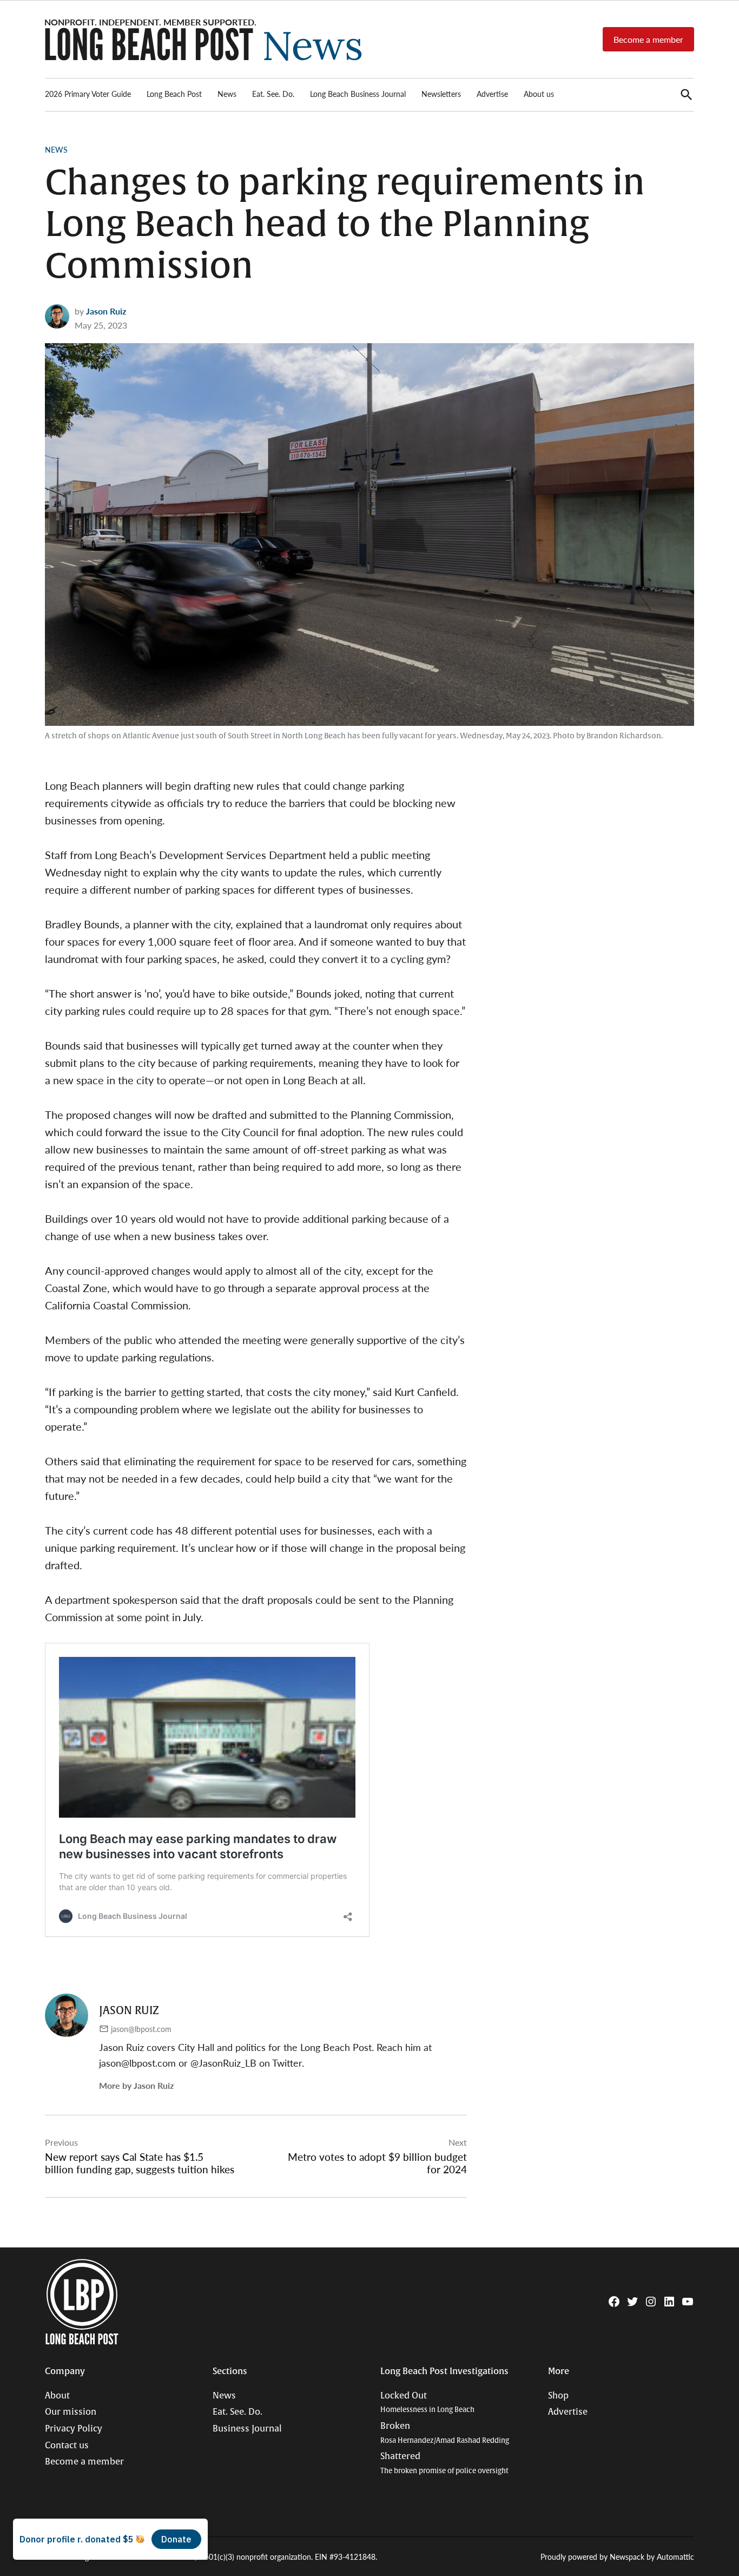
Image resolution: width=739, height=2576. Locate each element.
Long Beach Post (174, 94)
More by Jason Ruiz (136, 2085)
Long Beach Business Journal (358, 94)
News (227, 94)
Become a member (648, 39)
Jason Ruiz (106, 311)
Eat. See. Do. (273, 94)
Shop (558, 2396)
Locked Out (427, 2403)
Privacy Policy (74, 2429)
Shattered (444, 2463)
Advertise (492, 94)
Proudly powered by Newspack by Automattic (617, 2557)
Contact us (67, 2446)
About (57, 2396)
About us (539, 94)
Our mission (71, 2412)
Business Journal (247, 2429)
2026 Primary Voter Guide (88, 94)
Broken (445, 2433)
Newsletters (441, 94)
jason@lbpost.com (141, 2029)
